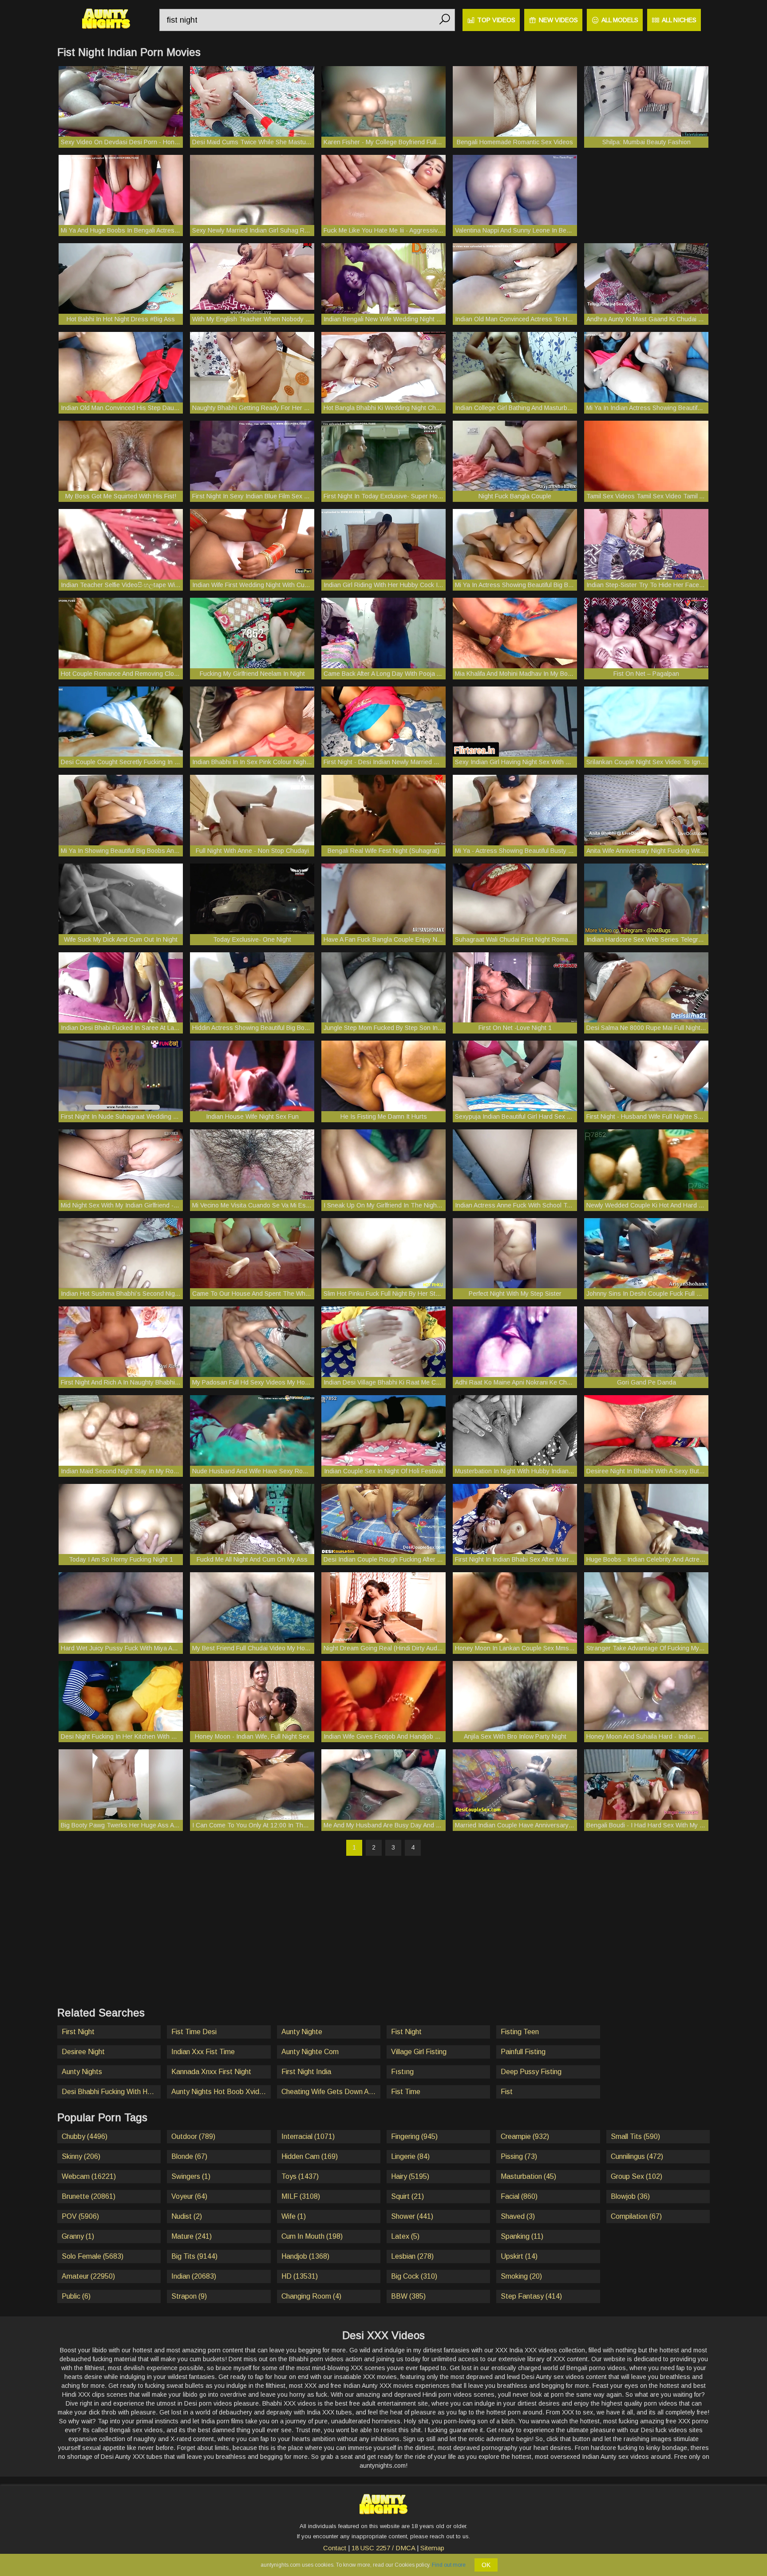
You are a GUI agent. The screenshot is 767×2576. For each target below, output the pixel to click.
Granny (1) (78, 2236)
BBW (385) (408, 2296)
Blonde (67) (189, 2156)
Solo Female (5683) (93, 2256)
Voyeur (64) (189, 2196)
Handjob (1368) (305, 2256)
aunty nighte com (310, 2052)
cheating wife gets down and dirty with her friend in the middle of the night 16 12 (331, 2092)
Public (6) (76, 2296)
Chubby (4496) (85, 2136)
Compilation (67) (636, 2216)
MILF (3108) (301, 2196)
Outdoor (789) (193, 2136)
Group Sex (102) (637, 2176)
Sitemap (432, 2548)
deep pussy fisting (531, 2072)
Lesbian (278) (412, 2256)
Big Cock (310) (414, 2276)
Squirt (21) (407, 2196)
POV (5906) (80, 2216)
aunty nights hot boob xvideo (219, 2092)
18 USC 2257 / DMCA (383, 2548)
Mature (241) (192, 2236)
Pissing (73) (519, 2156)
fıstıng (402, 2072)
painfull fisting (523, 2052)
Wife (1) (294, 2216)
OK (486, 2565)
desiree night (83, 2052)
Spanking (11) (522, 2236)
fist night (406, 2032)
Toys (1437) (300, 2176)
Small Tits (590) (635, 2136)
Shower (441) (412, 2216)
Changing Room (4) (311, 2296)
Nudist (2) (187, 2216)
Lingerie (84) (410, 2156)
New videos (558, 20)
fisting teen (520, 2032)
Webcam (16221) (89, 2176)
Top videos (496, 20)
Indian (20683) (194, 2276)
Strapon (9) (189, 2296)
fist (507, 2092)
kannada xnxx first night (211, 2072)
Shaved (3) (518, 2216)
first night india (306, 2072)
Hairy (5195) (410, 2176)
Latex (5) (405, 2236)
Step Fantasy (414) (531, 2296)
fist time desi (194, 2032)
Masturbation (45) (528, 2176)
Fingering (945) (414, 2136)
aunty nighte (302, 2032)
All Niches (679, 20)
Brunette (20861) (89, 2196)
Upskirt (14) (519, 2256)
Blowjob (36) (630, 2196)
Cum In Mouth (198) (312, 2236)
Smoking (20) (521, 2276)
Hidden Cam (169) (310, 2156)
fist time (406, 2092)
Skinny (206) (81, 2156)
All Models (620, 20)
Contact (335, 2548)
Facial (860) (519, 2196)
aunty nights (82, 2072)
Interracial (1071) (308, 2136)
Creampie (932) (525, 2136)
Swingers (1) (191, 2176)
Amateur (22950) (88, 2276)
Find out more (449, 2565)
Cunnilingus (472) (637, 2156)
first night (78, 2032)
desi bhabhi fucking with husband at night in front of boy (111, 2092)
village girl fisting (419, 2052)
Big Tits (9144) (194, 2256)
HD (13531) (300, 2276)
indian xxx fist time (203, 2052)
